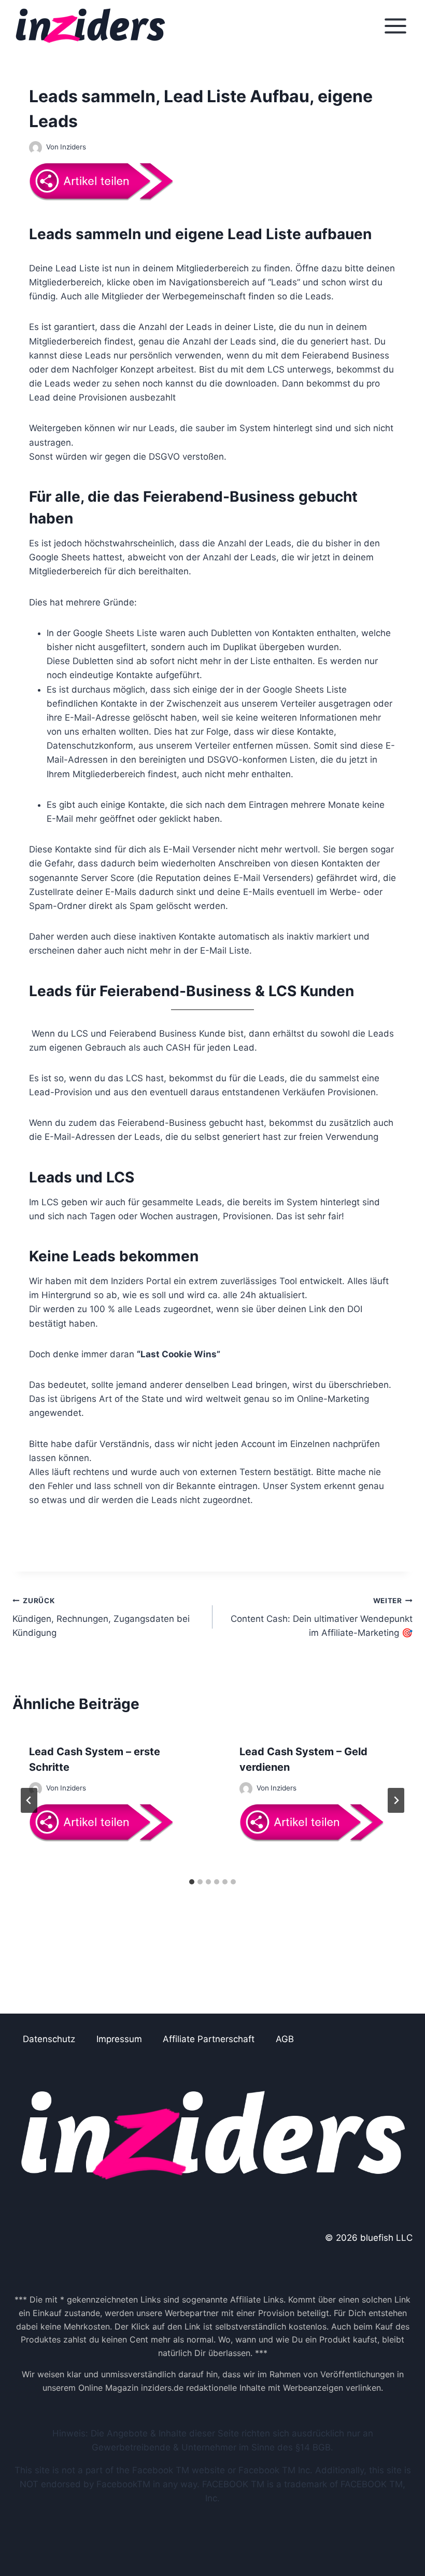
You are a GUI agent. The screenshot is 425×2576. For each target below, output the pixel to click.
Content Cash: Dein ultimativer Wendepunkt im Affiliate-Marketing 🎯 (322, 1617)
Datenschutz (49, 2039)
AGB (285, 2039)
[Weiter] (396, 1800)
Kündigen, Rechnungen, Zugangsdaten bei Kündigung (101, 1617)
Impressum (119, 2039)
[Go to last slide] (29, 1800)
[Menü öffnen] (395, 26)
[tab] (192, 1882)
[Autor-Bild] (36, 148)
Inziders (73, 147)
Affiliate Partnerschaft (209, 2039)
